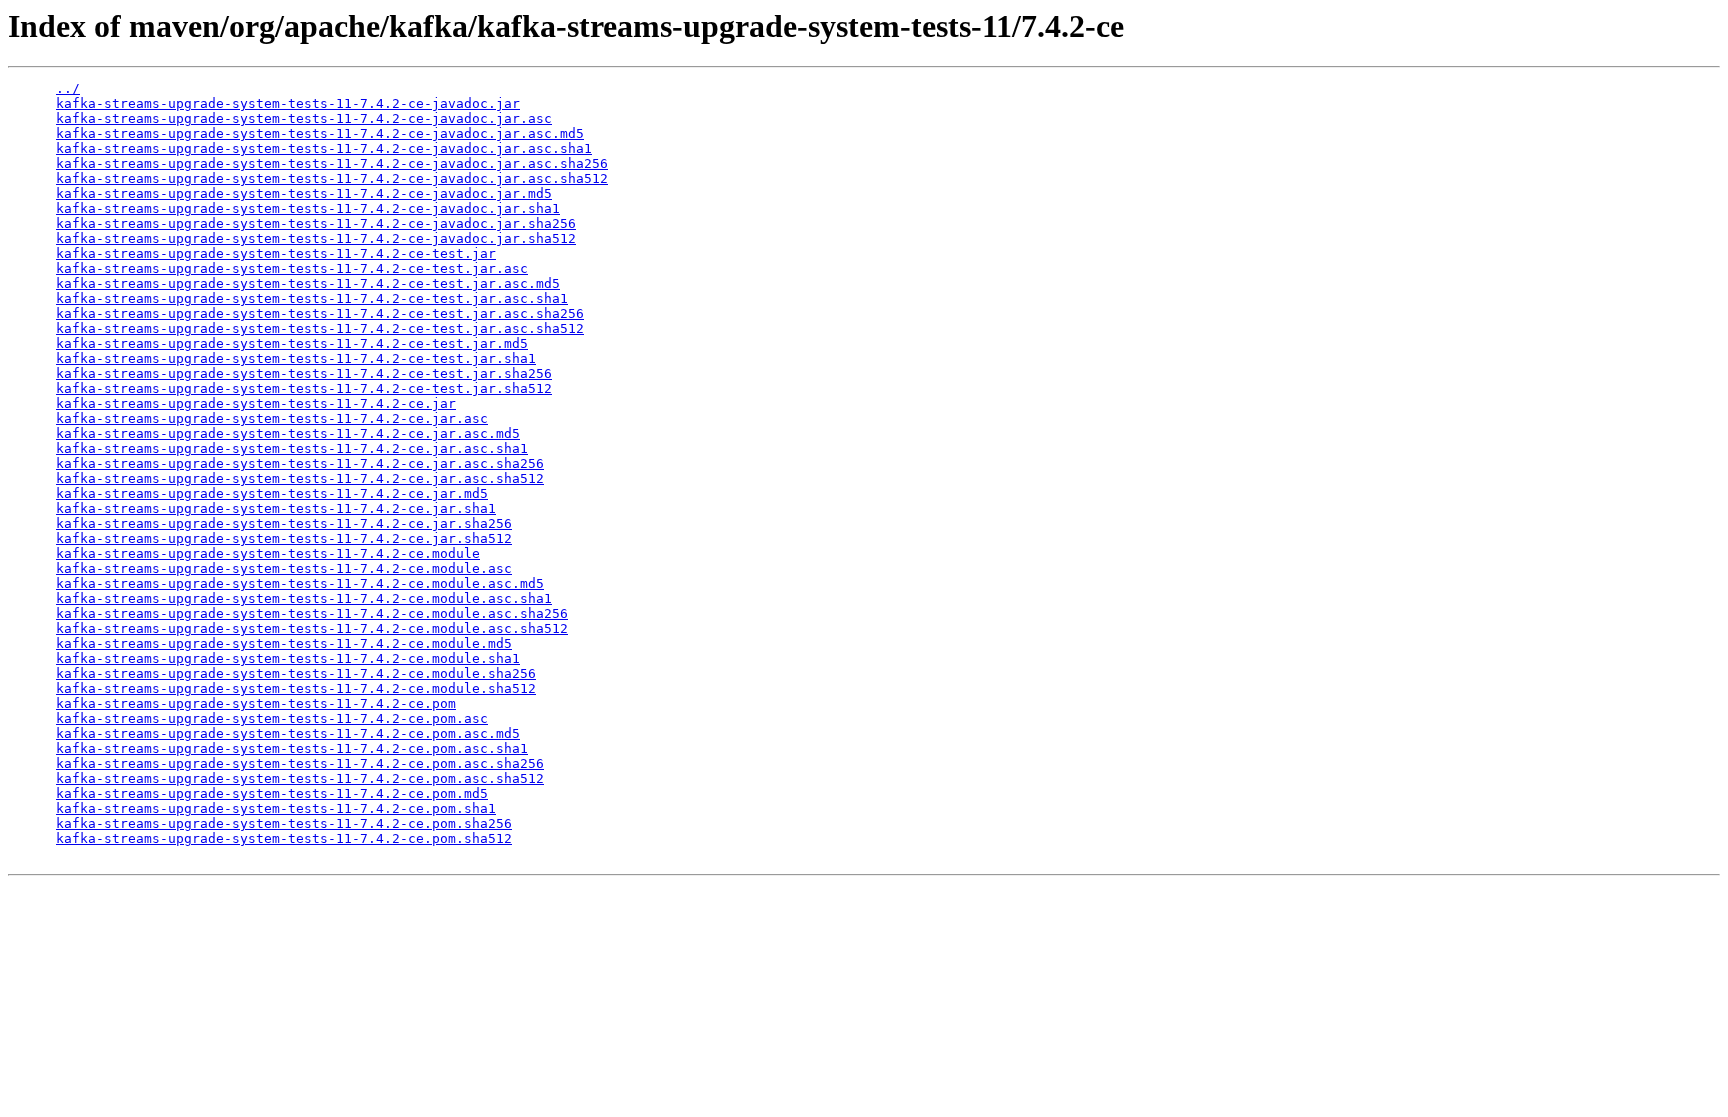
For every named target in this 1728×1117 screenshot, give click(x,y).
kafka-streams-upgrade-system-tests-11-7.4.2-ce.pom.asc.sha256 (300, 763)
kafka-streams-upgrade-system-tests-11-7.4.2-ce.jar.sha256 (284, 523)
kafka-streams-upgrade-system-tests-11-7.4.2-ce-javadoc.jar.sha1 (308, 208)
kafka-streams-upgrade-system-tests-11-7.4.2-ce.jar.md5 (272, 493)
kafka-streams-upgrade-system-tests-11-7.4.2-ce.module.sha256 (296, 673)
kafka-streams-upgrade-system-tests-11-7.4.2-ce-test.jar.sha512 (304, 388)
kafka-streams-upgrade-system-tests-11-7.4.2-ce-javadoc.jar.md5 (304, 193)
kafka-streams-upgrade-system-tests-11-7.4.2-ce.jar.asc (272, 418)
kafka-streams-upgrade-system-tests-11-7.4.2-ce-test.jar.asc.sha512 (320, 328)
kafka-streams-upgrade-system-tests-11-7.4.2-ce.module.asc (284, 568)
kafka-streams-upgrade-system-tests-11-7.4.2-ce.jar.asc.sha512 (300, 478)
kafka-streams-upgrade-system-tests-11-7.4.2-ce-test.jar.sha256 (304, 373)
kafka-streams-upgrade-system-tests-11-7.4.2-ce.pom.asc (272, 718)
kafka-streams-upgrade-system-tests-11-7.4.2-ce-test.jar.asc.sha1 (312, 298)
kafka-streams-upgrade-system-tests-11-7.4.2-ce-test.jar (276, 253)
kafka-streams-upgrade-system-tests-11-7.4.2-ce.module (268, 553)
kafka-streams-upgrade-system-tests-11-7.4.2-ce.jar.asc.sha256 (300, 463)
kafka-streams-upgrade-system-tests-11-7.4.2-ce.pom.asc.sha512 (300, 778)
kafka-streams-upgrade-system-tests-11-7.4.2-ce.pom (256, 703)
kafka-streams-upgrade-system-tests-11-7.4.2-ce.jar (256, 403)
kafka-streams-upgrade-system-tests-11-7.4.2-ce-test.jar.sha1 (296, 358)
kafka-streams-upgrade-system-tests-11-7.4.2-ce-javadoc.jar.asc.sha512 (332, 178)
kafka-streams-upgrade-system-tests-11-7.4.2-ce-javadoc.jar (288, 103)
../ (68, 88)
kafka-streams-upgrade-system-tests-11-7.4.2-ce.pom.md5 (272, 793)
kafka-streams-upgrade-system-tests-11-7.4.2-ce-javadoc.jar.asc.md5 (320, 133)
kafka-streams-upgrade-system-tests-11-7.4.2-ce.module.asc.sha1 (304, 598)
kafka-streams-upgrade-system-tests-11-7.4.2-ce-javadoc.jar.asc (304, 118)
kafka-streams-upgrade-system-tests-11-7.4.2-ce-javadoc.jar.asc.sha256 (332, 163)
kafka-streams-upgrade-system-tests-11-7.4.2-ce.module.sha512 (296, 688)
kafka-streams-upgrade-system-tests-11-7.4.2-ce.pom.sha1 (276, 808)
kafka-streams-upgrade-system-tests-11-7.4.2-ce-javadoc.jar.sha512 (316, 238)
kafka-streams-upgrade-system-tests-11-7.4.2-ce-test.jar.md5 (292, 343)
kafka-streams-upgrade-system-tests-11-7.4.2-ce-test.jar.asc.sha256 (320, 313)
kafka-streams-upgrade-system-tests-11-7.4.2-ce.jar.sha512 (284, 538)
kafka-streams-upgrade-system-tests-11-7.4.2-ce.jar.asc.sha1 (292, 448)
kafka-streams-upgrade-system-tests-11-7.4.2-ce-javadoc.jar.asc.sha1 (324, 148)
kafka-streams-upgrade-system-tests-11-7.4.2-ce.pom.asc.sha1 (292, 748)
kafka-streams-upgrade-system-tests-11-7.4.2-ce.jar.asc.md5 (288, 433)
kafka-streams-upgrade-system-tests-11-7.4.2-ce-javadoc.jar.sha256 (316, 223)
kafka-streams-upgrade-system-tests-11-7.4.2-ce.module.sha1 (288, 658)
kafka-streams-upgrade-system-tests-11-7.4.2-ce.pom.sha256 (284, 823)
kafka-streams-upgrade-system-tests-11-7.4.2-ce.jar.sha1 (276, 508)
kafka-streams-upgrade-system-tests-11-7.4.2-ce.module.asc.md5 (300, 583)
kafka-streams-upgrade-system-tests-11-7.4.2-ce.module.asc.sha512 (312, 628)
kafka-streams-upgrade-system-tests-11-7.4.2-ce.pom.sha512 (284, 838)
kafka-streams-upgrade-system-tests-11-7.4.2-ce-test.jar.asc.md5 (308, 283)
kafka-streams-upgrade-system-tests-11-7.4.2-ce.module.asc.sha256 (312, 613)
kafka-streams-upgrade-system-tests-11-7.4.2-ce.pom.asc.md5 (288, 733)
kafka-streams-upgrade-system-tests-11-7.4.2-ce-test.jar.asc (292, 268)
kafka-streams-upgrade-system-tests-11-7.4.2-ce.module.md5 (284, 643)
